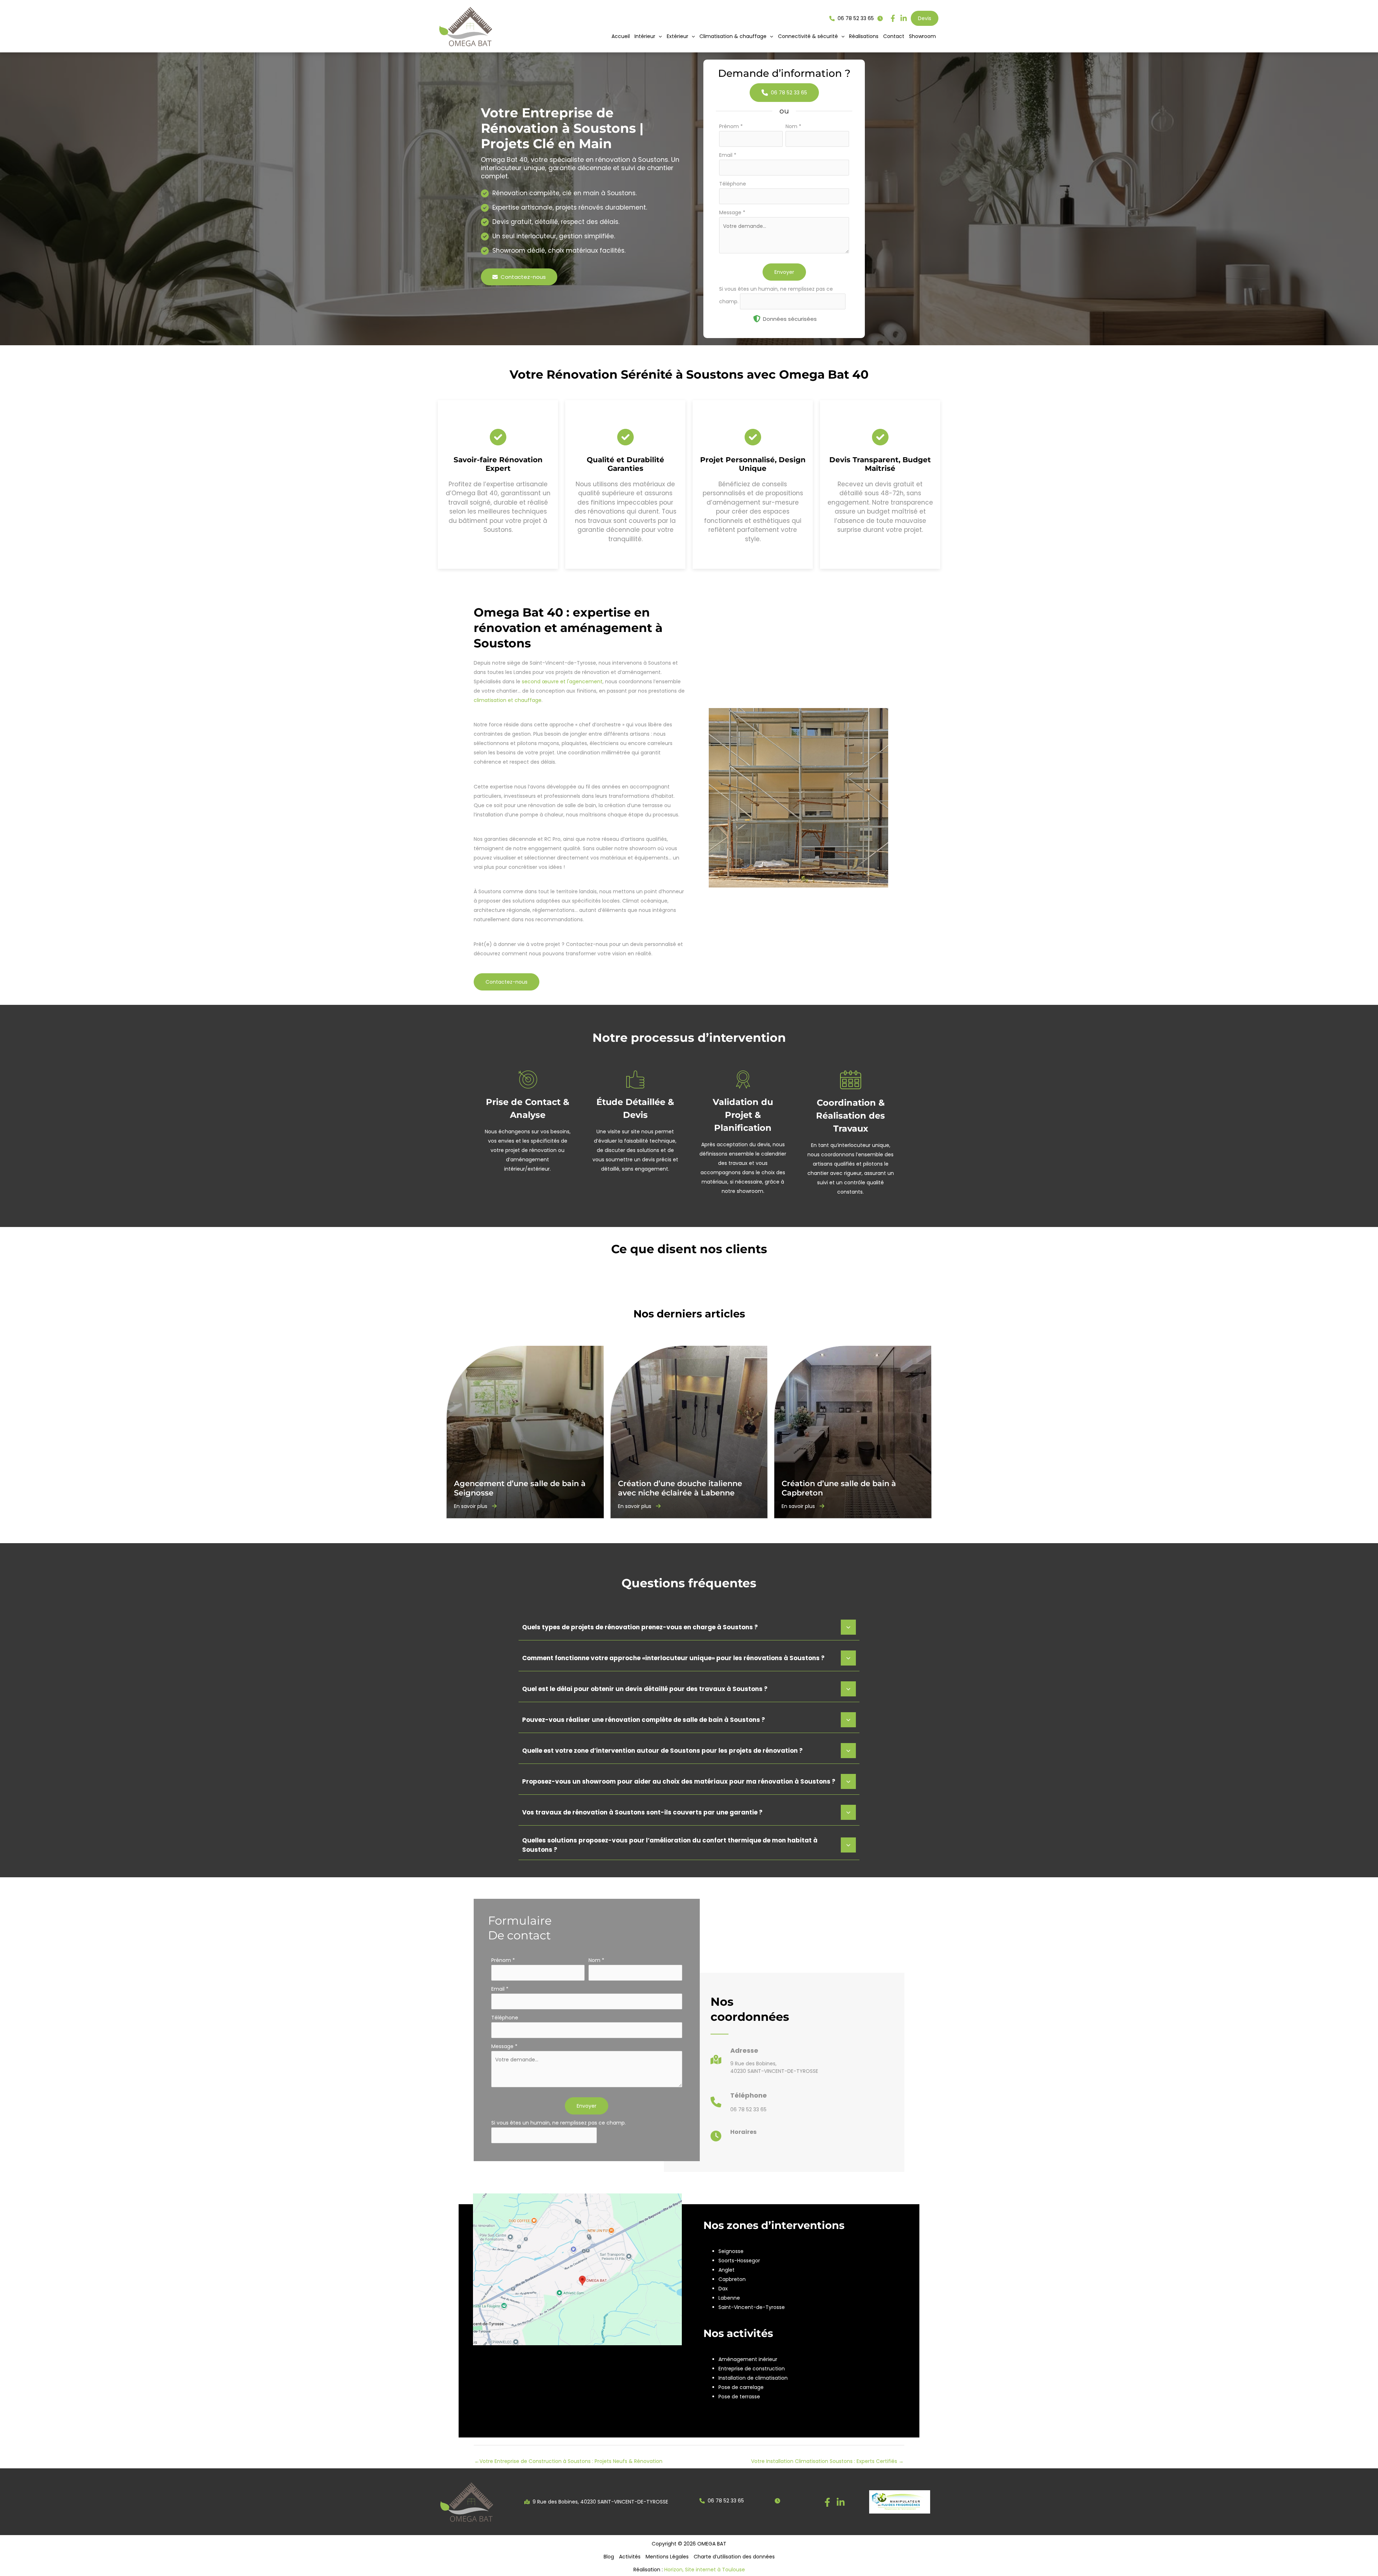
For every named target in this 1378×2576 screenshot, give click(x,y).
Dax (723, 2289)
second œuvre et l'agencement (562, 682)
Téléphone (733, 184)
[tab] (689, 1626)
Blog (609, 2557)
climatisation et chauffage (508, 700)
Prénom (731, 126)
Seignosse (731, 2251)
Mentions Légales (667, 2557)
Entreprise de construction (752, 2369)
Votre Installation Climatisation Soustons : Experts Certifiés (827, 2461)
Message (732, 212)
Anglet (727, 2270)
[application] (658, 36)
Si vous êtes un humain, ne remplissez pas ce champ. (559, 2123)
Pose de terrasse (739, 2397)
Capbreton (732, 2279)
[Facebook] (827, 2502)
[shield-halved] (757, 319)
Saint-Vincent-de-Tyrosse (752, 2307)
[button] (648, 36)
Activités (630, 2557)
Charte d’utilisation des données (734, 2557)
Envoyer (784, 272)
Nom (793, 126)
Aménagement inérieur (748, 2359)
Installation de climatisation (753, 2378)
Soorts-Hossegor (739, 2261)
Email (728, 155)
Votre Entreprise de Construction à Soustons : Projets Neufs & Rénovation (568, 2461)
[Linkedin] (841, 2502)
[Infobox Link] (764, 2063)
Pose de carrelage (741, 2387)
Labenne (729, 2298)
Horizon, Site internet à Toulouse (705, 2570)
